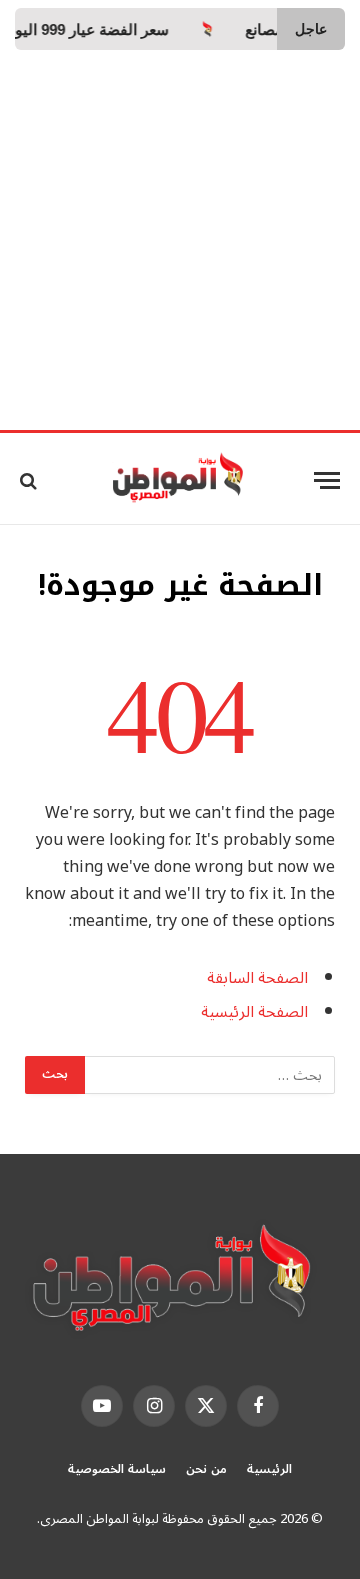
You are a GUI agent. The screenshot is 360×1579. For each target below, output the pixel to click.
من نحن (206, 1469)
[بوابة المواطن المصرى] (180, 480)
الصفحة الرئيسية (254, 1012)
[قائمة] (327, 480)
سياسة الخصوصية (117, 1469)
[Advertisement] (180, 240)
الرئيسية (269, 1469)
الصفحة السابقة (257, 978)
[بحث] (30, 480)
